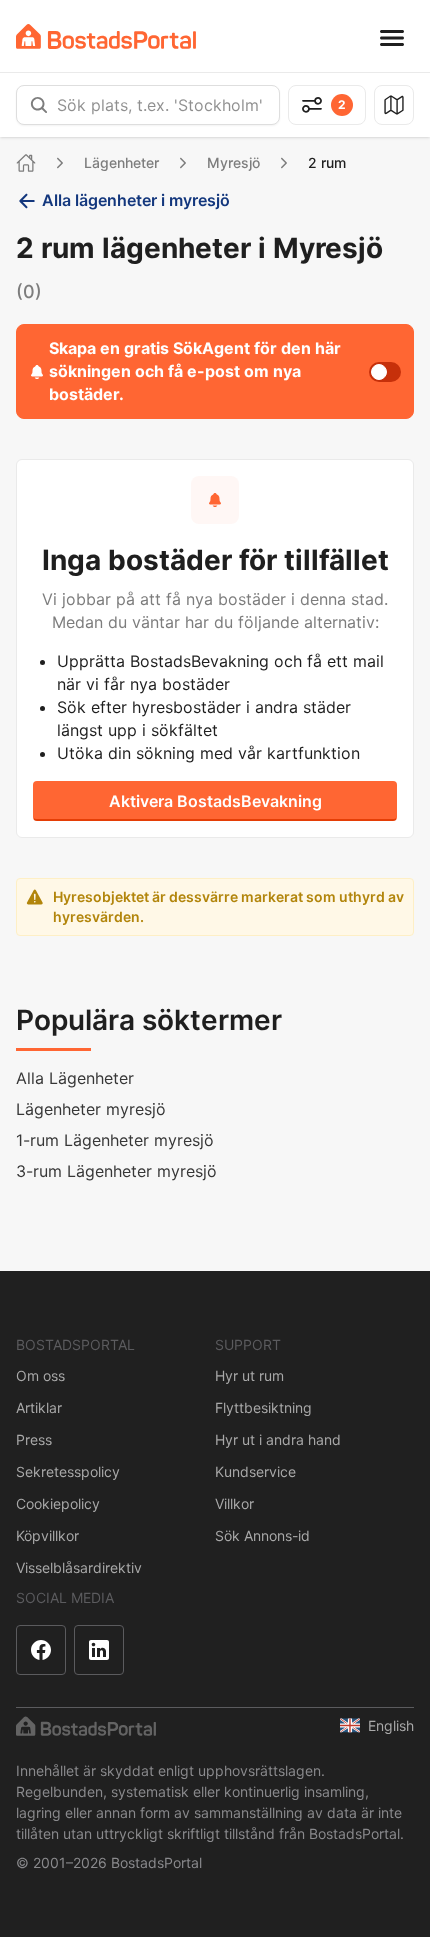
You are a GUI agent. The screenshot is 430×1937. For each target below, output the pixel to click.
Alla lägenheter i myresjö (136, 200)
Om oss (40, 1375)
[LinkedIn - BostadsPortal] (99, 1650)
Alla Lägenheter (75, 1078)
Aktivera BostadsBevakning (215, 801)
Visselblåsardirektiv (79, 1567)
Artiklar (39, 1407)
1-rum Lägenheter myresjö (115, 1140)
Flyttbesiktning (263, 1407)
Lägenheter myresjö (91, 1109)
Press (34, 1439)
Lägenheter (121, 162)
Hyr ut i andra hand (278, 1439)
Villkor (234, 1503)
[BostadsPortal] (106, 36)
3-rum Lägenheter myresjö (116, 1171)
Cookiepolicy (58, 1503)
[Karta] (394, 105)
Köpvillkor (47, 1535)
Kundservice (255, 1471)
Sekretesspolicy (68, 1471)
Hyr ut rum (249, 1375)
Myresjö (233, 162)
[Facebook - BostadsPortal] (41, 1650)
